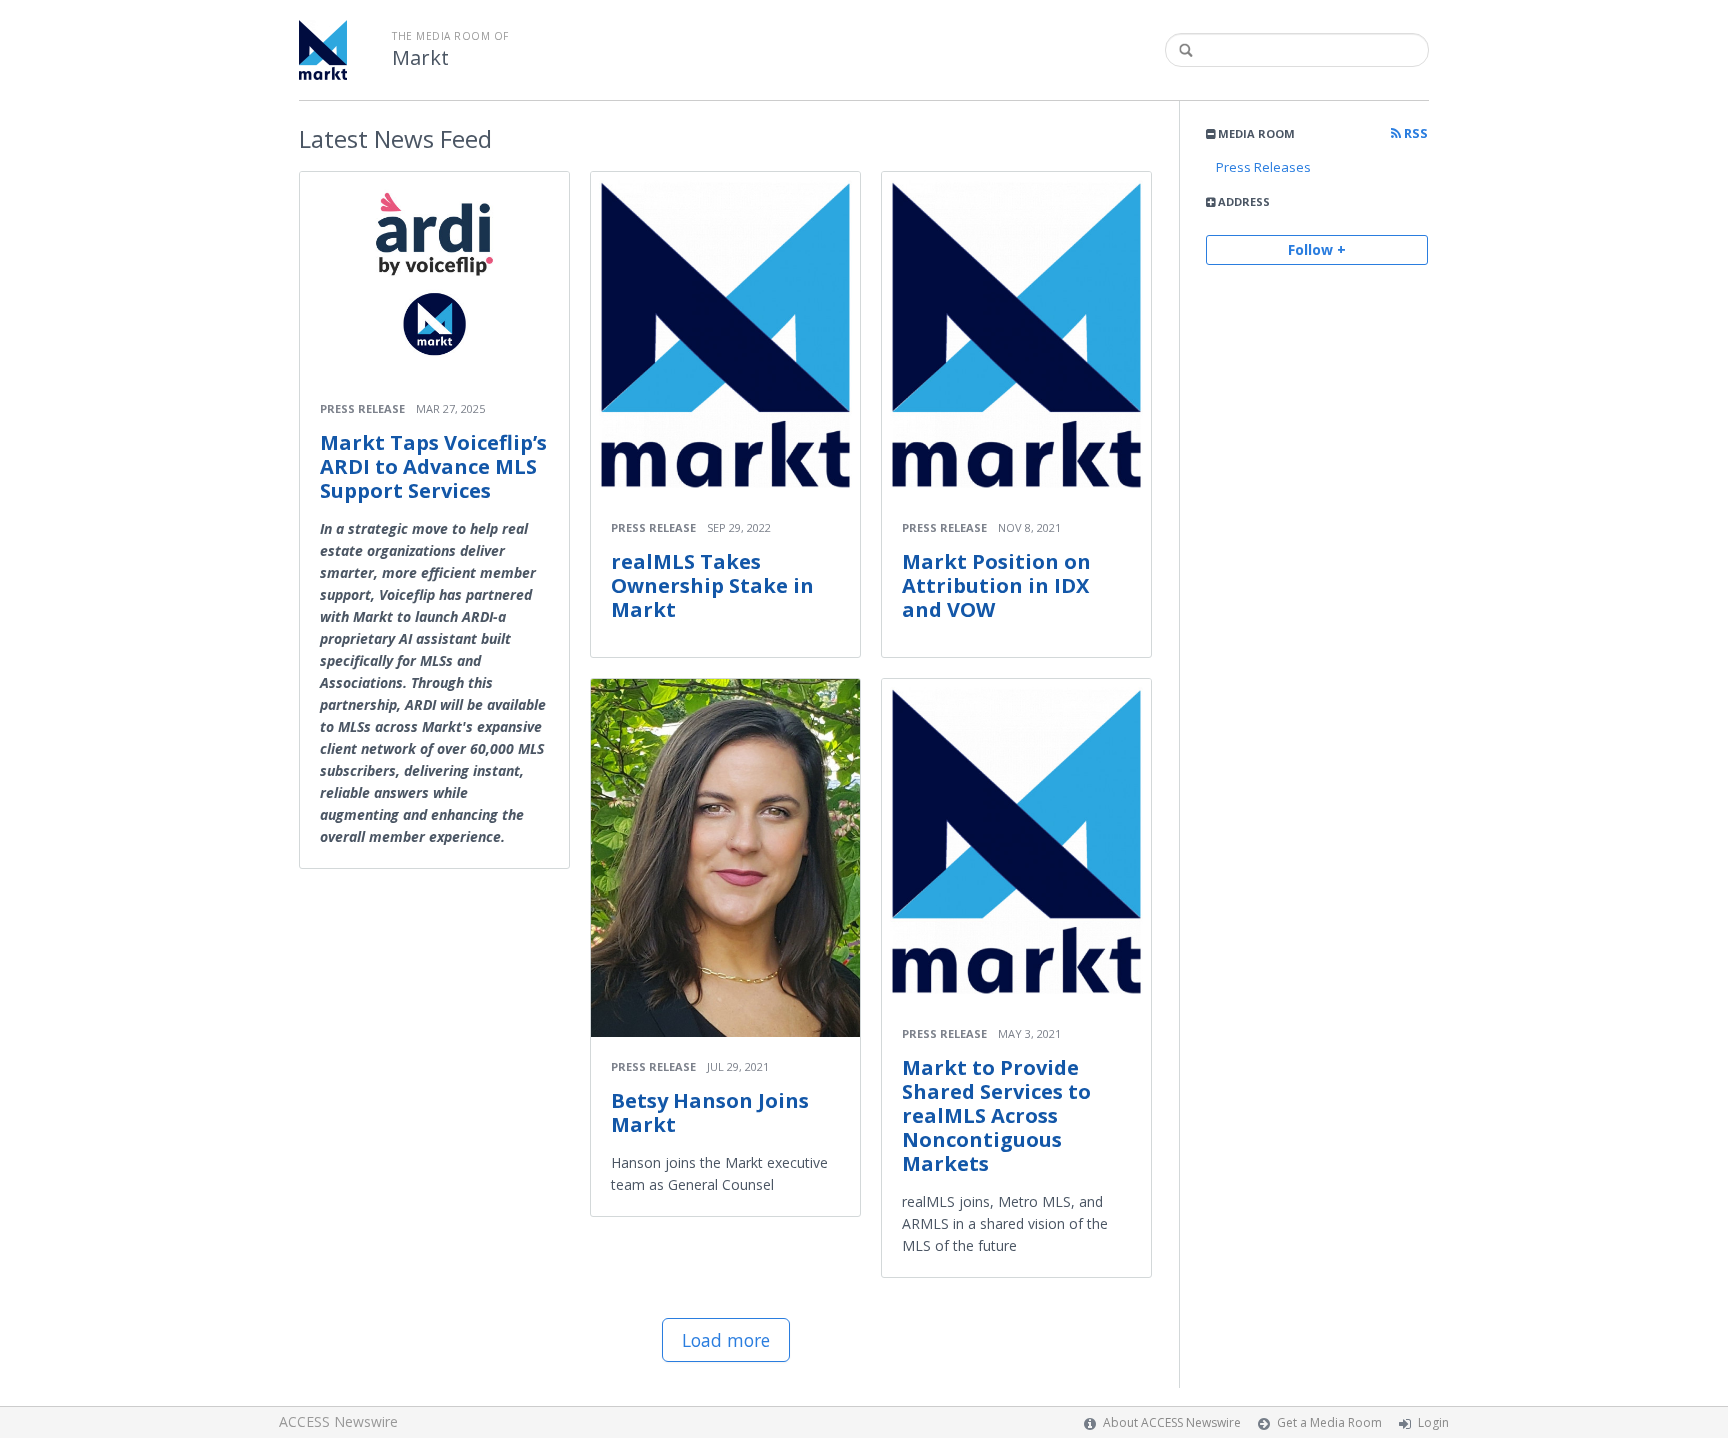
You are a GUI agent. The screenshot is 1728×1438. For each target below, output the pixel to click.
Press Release (362, 408)
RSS (1414, 133)
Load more (726, 1340)
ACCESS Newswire (338, 1421)
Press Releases (1263, 167)
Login (1433, 1422)
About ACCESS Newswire (1172, 1422)
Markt (420, 58)
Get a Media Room (1329, 1422)
